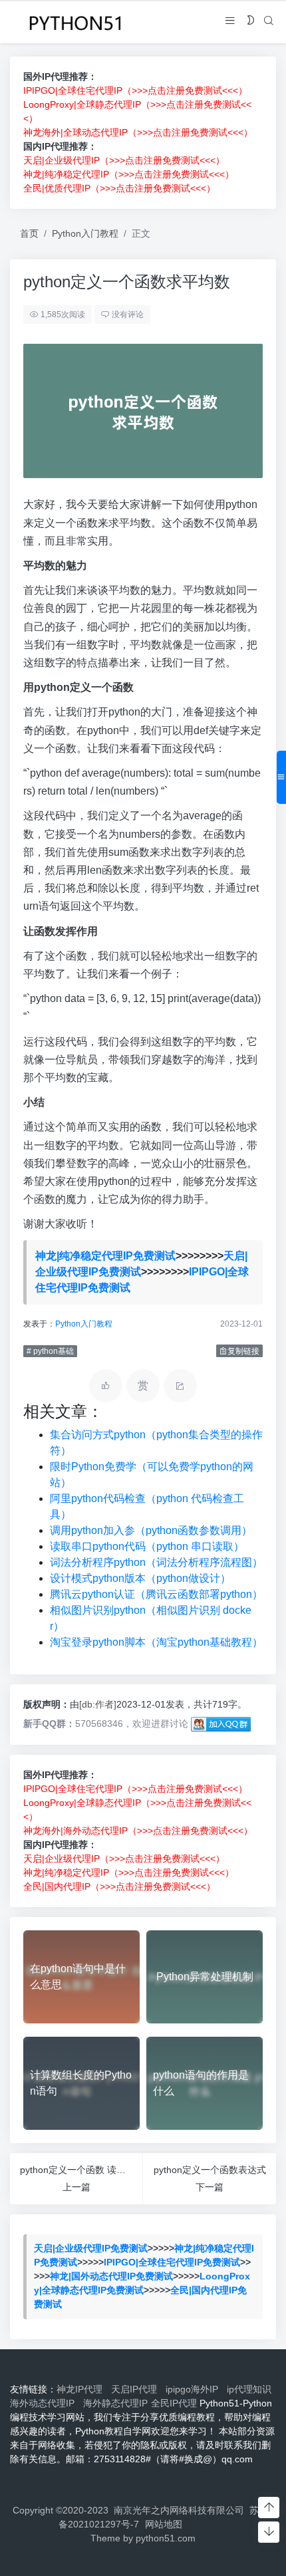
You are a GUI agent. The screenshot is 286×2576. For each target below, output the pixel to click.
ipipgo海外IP (195, 2389)
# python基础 (50, 1351)
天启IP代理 (137, 2389)
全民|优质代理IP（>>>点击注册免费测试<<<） (119, 188)
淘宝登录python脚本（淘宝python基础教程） (156, 1642)
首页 (29, 233)
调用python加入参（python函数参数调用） (151, 1530)
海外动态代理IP (45, 2403)
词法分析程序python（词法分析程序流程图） (156, 1562)
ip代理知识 (249, 2389)
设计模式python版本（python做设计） (140, 1578)
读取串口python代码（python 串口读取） (147, 1546)
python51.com (166, 2538)
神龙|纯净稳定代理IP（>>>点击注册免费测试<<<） (129, 174)
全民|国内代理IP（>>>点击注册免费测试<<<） (119, 1886)
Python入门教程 (85, 233)
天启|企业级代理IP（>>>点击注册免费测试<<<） (124, 160)
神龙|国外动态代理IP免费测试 (111, 2276)
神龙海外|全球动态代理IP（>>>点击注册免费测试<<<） (138, 132)
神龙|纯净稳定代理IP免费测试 (105, 1256)
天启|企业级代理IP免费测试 (91, 2248)
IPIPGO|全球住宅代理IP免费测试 (172, 2262)
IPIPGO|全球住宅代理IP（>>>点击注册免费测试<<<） (135, 90)
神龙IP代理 (82, 2389)
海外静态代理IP (115, 2403)
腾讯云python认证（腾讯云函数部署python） (156, 1594)
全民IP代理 (174, 2403)
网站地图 (164, 2524)
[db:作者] (98, 1704)
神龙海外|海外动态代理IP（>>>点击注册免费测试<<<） (138, 1831)
